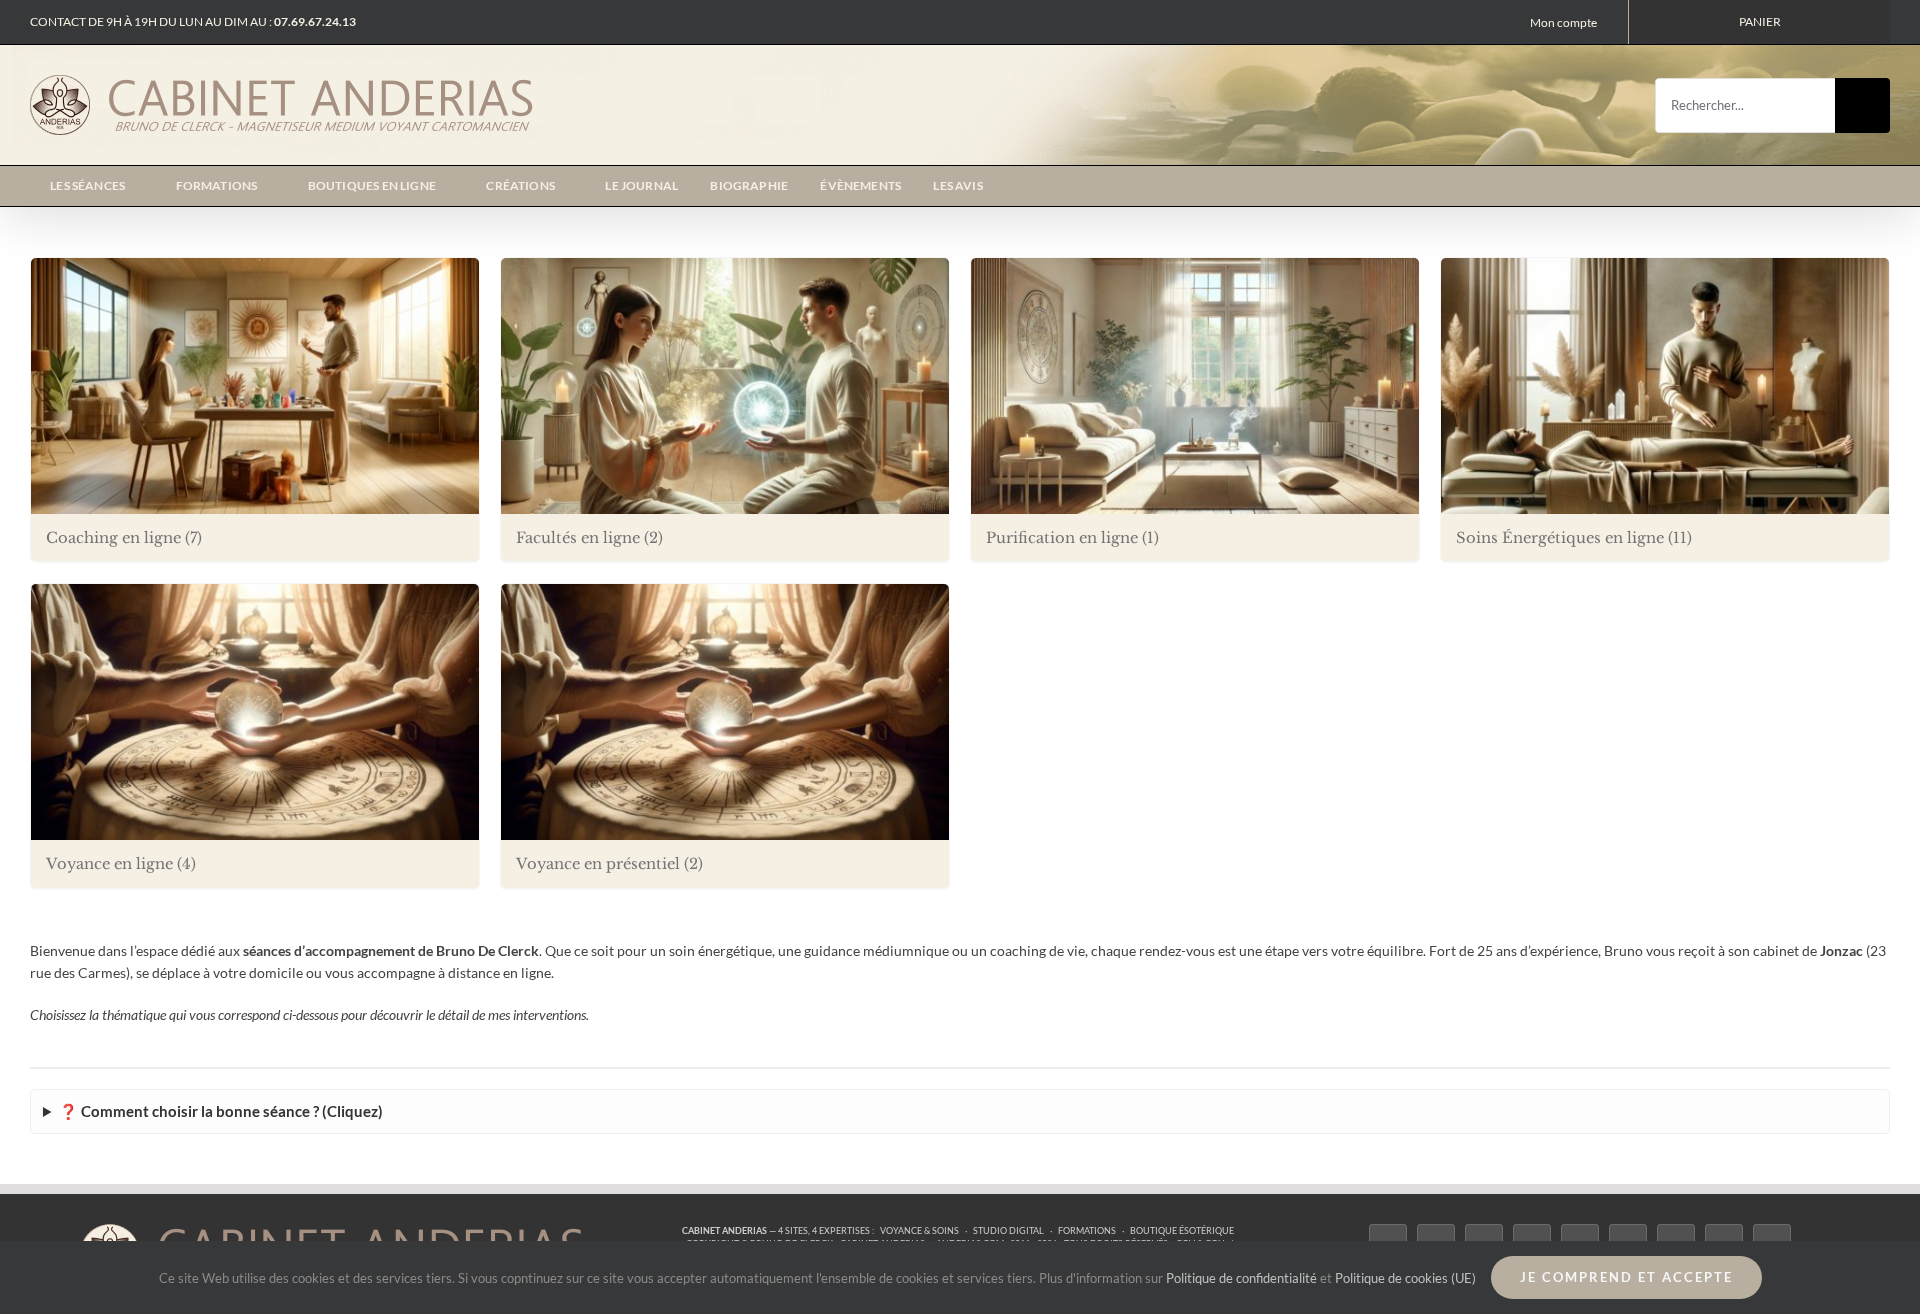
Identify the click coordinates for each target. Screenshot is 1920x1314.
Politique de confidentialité (1241, 1278)
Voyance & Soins (919, 1230)
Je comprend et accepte (1626, 1277)
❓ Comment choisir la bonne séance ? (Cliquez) (221, 1111)
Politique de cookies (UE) (1405, 1278)
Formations (1087, 1230)
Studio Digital (1008, 1230)
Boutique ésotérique (1182, 1230)
